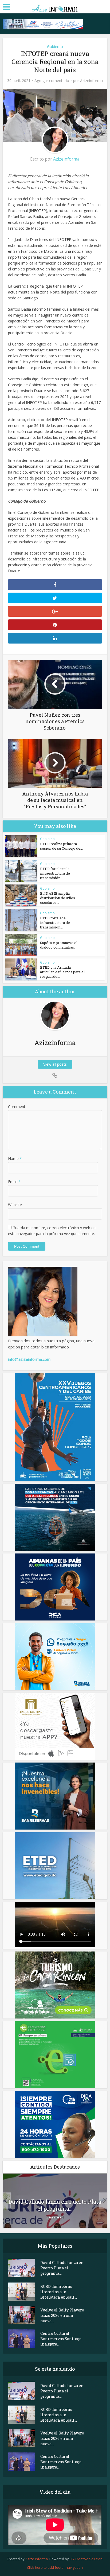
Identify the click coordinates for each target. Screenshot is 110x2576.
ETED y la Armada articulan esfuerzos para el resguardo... (62, 972)
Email (14, 1182)
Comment (17, 1107)
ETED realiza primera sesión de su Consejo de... (61, 846)
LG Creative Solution (86, 2559)
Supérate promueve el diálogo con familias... (59, 945)
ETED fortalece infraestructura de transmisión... (55, 923)
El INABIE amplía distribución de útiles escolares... (58, 898)
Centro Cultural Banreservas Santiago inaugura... (61, 2339)
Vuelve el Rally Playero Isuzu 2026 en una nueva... (62, 2315)
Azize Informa (37, 2559)
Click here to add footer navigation (55, 2567)
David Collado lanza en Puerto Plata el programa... (55, 2205)
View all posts (55, 1064)
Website (15, 1205)
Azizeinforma (91, 81)
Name (15, 1159)
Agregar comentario (52, 81)
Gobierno (55, 47)
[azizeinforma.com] (55, 6)
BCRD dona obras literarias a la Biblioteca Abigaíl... (59, 2292)
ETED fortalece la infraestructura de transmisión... (55, 873)
